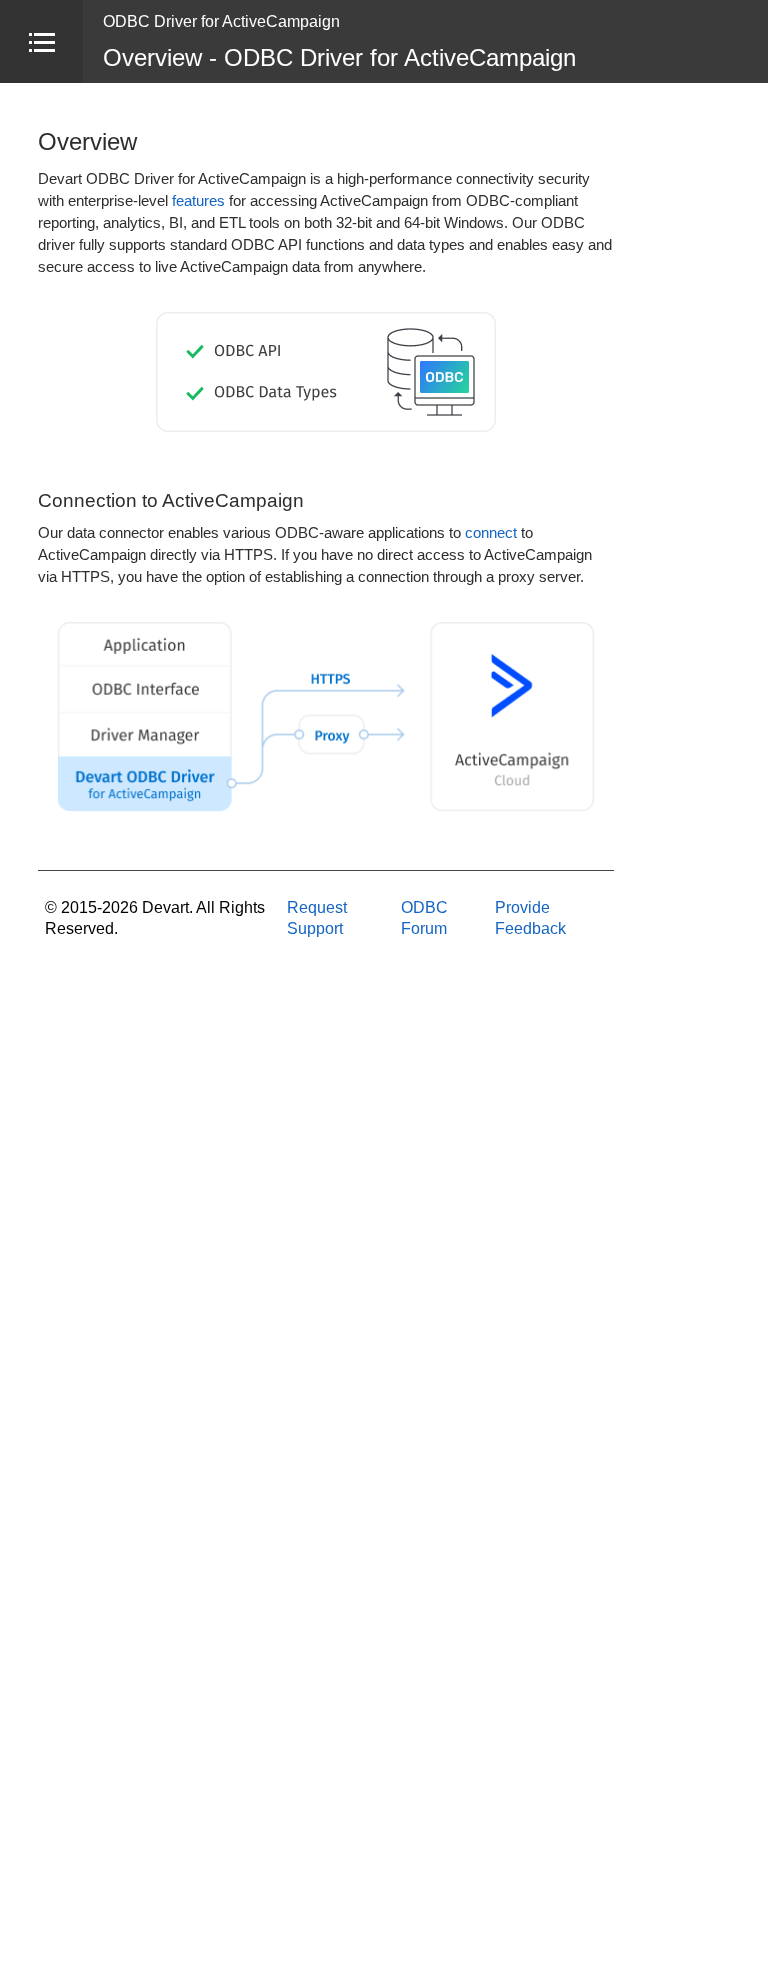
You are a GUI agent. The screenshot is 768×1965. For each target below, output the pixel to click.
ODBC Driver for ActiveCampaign (221, 21)
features (198, 201)
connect (491, 533)
